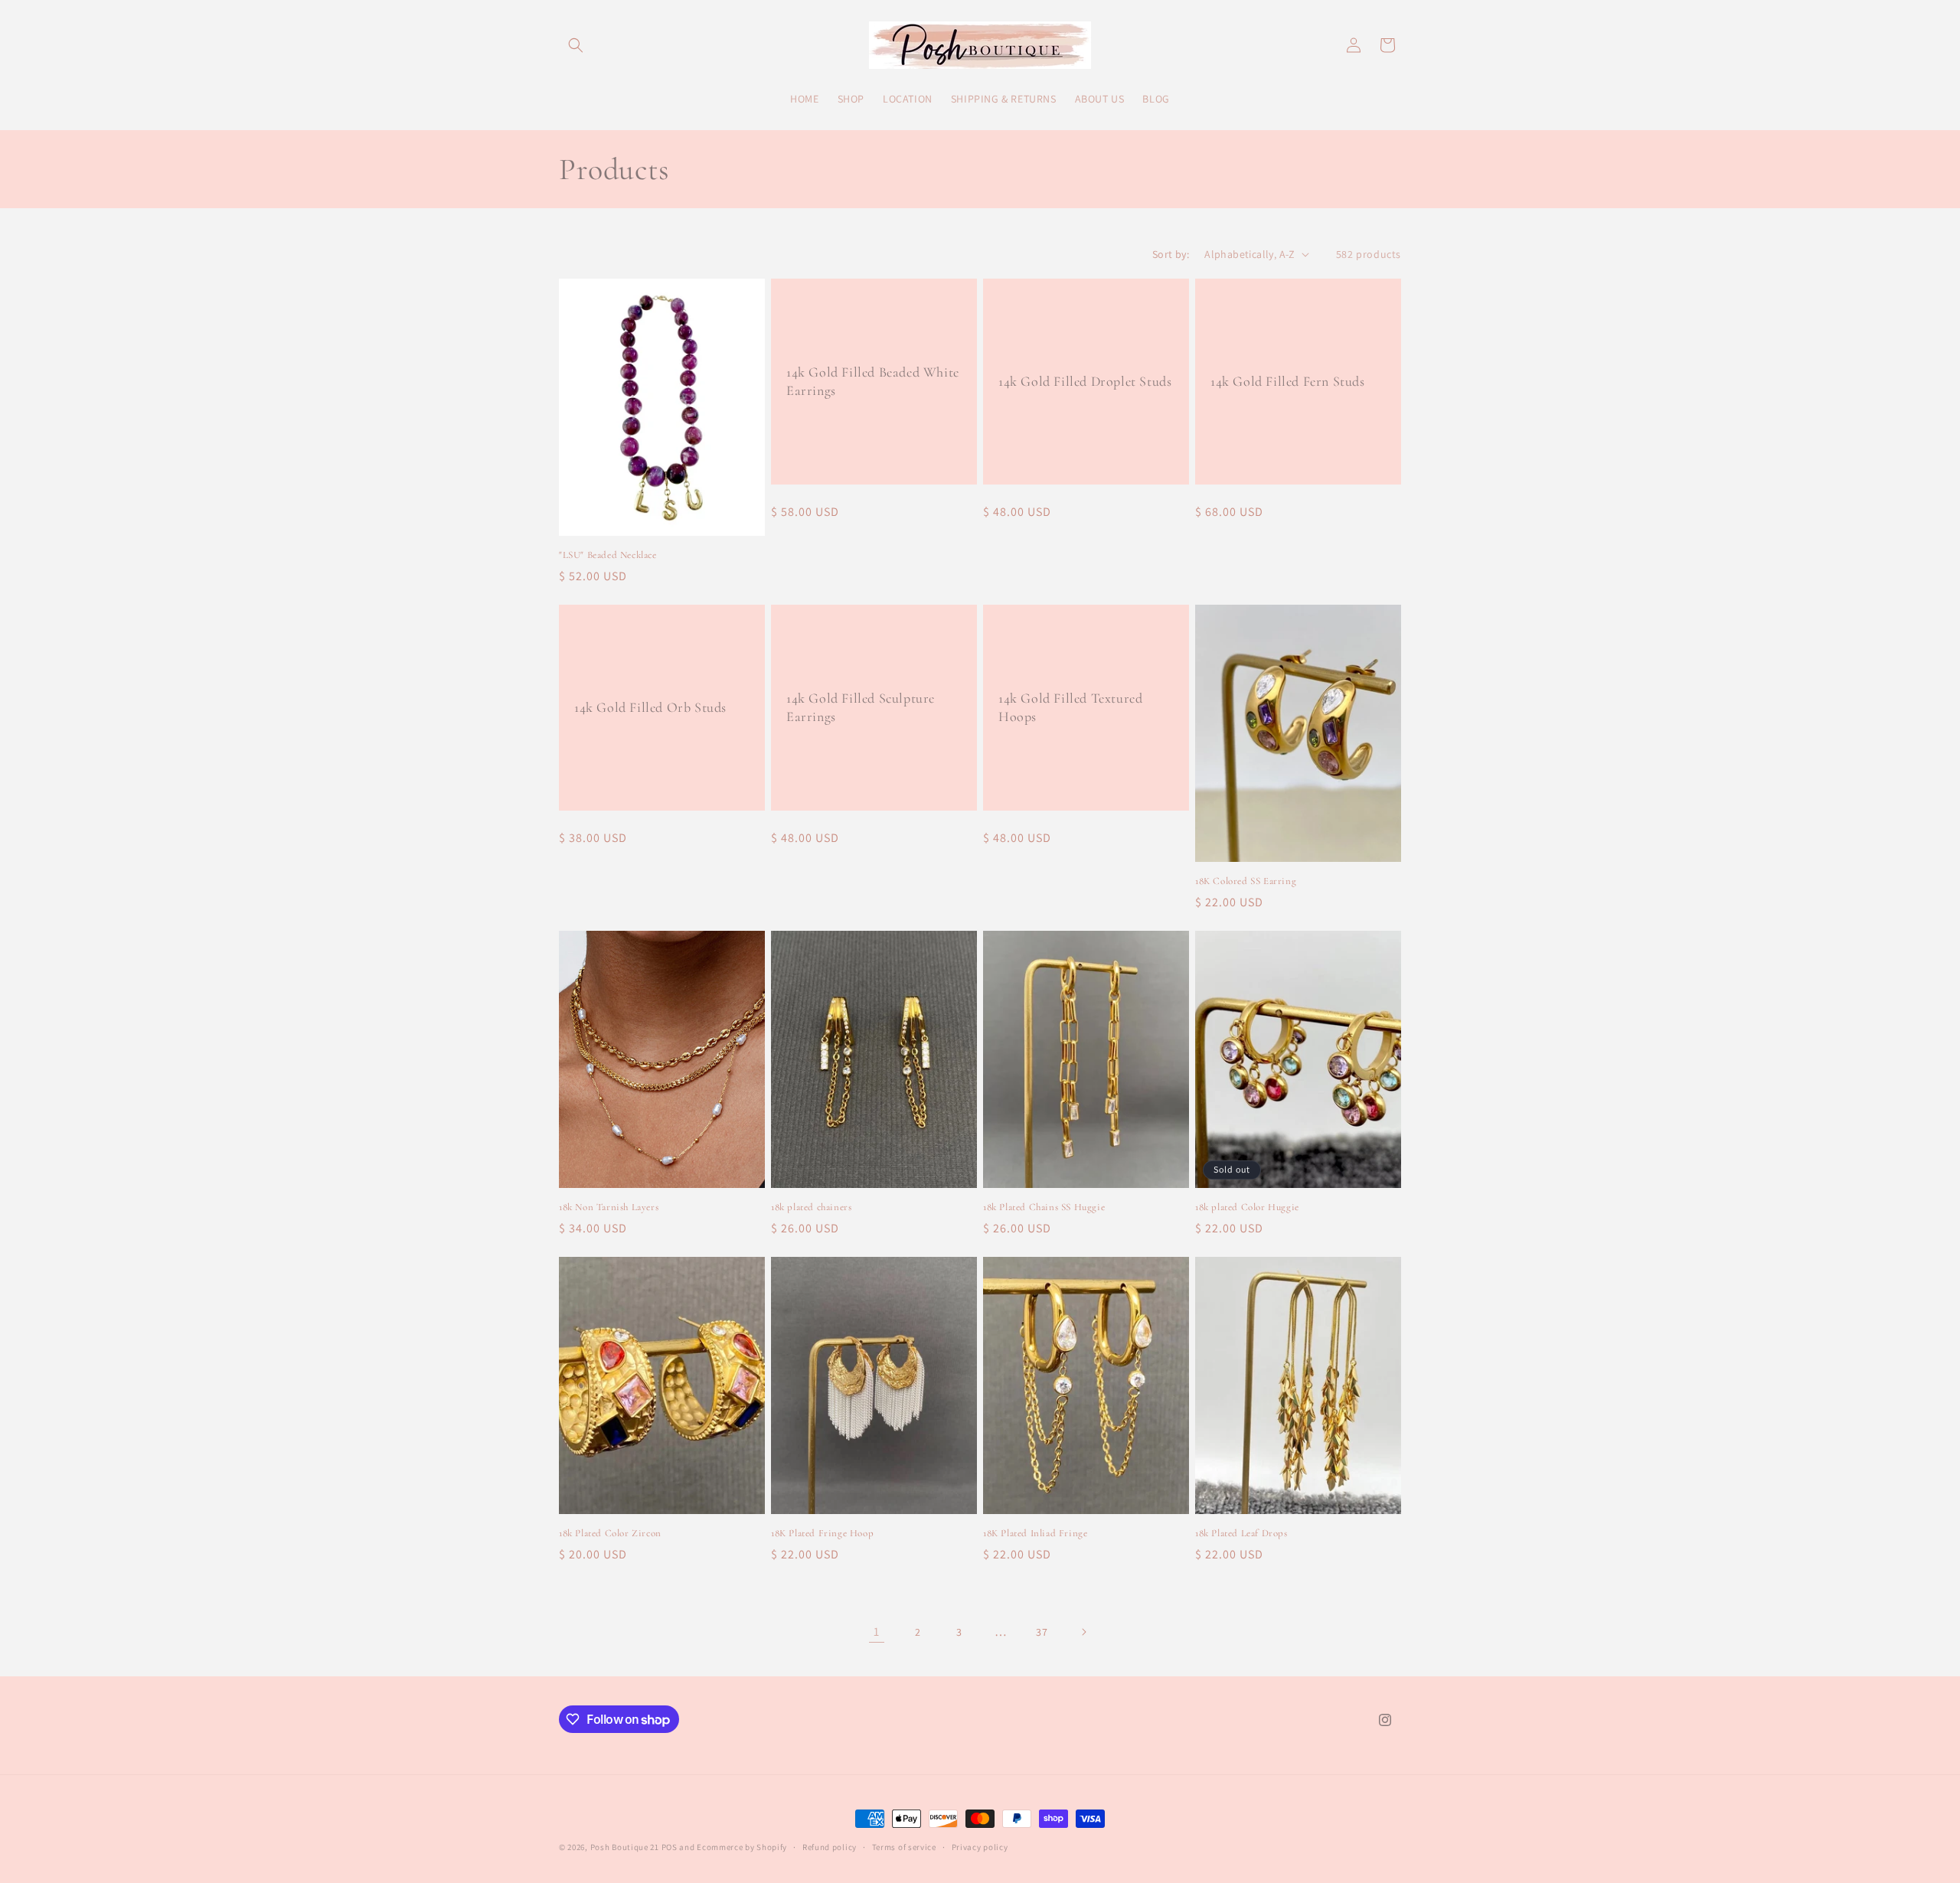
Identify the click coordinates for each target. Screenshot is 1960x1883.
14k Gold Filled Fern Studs (1288, 380)
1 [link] (877, 1632)
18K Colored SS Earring (1246, 881)
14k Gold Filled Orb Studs (650, 707)
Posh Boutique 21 (625, 1847)
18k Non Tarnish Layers (609, 1207)
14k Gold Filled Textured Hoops (1070, 707)
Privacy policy (980, 1847)
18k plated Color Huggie (1247, 1207)
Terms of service (904, 1847)
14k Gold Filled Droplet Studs (1085, 380)
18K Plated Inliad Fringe (1035, 1533)
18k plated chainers (811, 1207)
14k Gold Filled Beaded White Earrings (873, 381)
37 (1042, 1632)
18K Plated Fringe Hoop (822, 1533)
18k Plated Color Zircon (610, 1533)
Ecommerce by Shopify (742, 1847)
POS (670, 1847)
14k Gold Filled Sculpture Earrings (861, 707)
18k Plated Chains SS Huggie (1044, 1207)
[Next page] (1083, 1632)
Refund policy (830, 1847)
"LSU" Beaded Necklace (608, 555)
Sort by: (1171, 254)
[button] (576, 45)
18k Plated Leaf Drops (1241, 1533)
